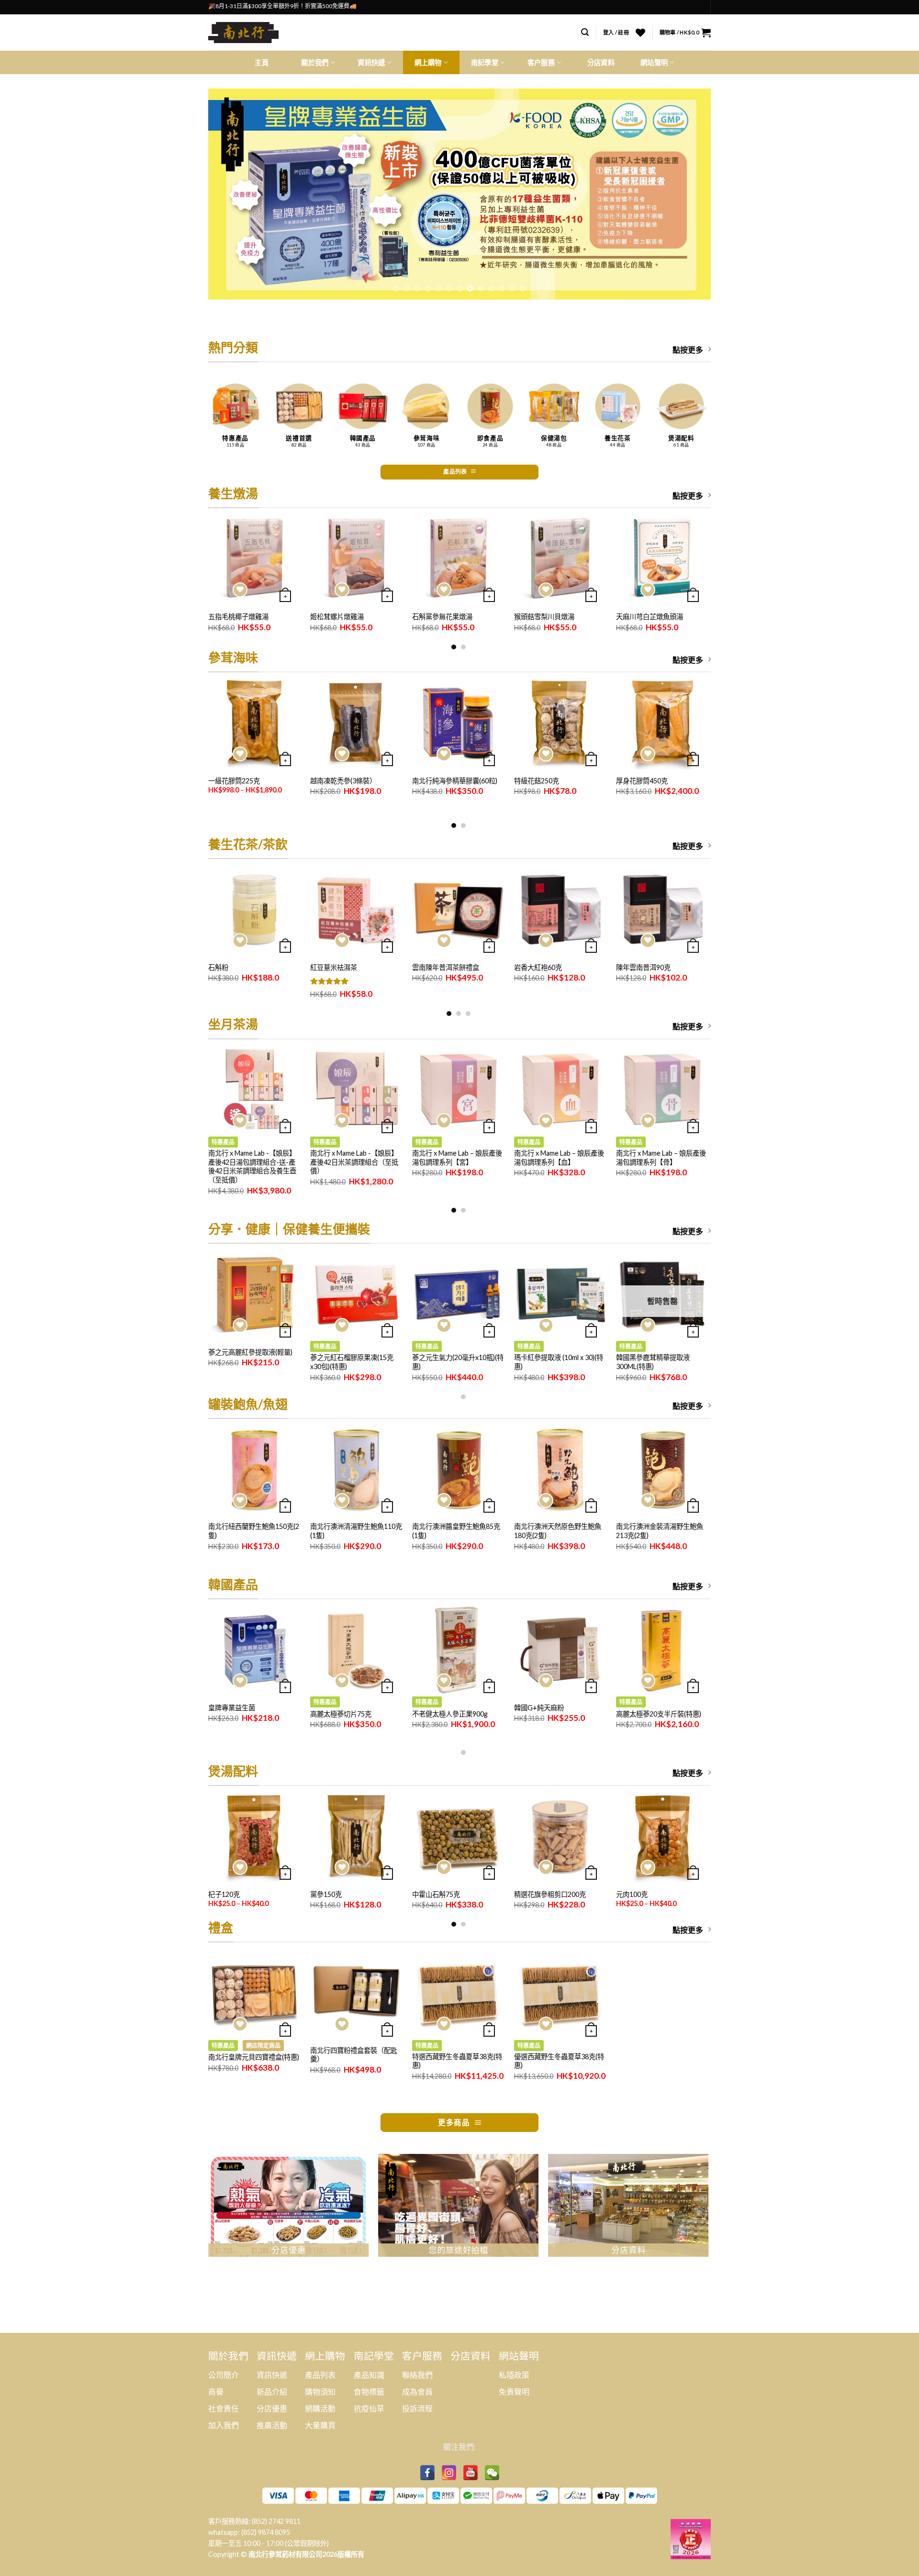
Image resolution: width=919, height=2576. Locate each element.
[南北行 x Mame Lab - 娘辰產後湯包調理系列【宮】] (458, 1090)
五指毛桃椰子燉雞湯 (238, 617)
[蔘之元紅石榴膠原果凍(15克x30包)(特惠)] (356, 1295)
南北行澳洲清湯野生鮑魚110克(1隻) (356, 1531)
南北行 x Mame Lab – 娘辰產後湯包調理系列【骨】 (661, 1158)
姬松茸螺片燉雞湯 (337, 617)
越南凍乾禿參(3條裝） (343, 781)
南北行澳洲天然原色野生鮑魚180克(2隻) (558, 1531)
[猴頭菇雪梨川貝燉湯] (560, 559)
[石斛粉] (254, 910)
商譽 (216, 2392)
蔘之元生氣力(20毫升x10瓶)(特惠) (458, 1362)
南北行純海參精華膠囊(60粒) (455, 781)
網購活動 (320, 2408)
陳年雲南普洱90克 (643, 967)
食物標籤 (369, 2392)
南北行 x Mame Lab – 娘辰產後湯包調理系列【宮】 (457, 1158)
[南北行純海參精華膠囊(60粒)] (458, 723)
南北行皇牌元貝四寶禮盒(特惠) (254, 2057)
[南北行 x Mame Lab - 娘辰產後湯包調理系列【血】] (560, 1090)
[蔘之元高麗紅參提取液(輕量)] (254, 1295)
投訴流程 (417, 2408)
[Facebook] (427, 2473)
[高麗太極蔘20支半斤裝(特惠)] (662, 1650)
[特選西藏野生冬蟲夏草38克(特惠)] (458, 1993)
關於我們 (315, 62)
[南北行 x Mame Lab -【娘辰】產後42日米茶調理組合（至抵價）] (356, 1090)
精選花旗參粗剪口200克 (550, 1894)
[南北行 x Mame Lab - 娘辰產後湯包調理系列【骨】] (662, 1090)
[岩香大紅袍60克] (560, 910)
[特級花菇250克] (560, 723)
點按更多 (688, 350)
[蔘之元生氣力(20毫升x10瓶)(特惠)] (458, 1295)
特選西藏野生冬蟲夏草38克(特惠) (457, 2061)
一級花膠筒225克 (234, 781)
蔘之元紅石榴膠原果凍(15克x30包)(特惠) (352, 1362)
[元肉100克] (662, 1837)
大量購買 (320, 2425)
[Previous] (230, 194)
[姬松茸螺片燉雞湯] (356, 559)
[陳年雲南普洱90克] (662, 910)
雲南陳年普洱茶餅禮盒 (446, 967)
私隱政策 (514, 2375)
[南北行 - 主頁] (247, 33)
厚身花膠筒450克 (642, 781)
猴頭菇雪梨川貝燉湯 (544, 617)
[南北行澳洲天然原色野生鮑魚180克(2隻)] (560, 1470)
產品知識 (369, 2375)
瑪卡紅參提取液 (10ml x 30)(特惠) (559, 1362)
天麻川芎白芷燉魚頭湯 (650, 617)
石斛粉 (218, 967)
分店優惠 (272, 2408)
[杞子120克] (254, 1837)
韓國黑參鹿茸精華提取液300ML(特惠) (653, 1362)
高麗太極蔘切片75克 (341, 1714)
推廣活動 (272, 2425)
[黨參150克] (356, 1837)
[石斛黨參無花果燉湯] (458, 559)
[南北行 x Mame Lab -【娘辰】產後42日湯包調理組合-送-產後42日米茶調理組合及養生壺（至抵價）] (254, 1090)
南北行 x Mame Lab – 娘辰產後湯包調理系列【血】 (559, 1158)
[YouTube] (471, 2473)
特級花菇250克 (537, 781)
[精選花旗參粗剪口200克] (560, 1837)
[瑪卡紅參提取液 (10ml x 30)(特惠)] (560, 1295)
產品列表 (320, 2375)
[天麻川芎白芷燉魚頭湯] (662, 559)
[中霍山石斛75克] (458, 1837)
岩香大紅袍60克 (538, 967)
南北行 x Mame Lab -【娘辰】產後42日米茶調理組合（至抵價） (354, 1162)
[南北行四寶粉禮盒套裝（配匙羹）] (356, 1993)
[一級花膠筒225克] (254, 723)
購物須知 (320, 2392)
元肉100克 (632, 1894)
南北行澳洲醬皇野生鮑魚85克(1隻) (456, 1531)
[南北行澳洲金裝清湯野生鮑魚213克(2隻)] (662, 1470)
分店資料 (601, 62)
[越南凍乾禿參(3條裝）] (356, 723)
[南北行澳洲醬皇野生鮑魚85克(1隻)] (458, 1470)
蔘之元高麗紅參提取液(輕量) (250, 1352)
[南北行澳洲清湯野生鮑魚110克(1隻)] (356, 1470)
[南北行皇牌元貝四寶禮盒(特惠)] (254, 1993)
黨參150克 (326, 1894)
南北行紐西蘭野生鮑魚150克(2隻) (254, 1531)
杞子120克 (224, 1894)
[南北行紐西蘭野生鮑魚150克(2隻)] (254, 1470)
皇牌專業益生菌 (232, 1708)
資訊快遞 (272, 2375)
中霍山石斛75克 (436, 1894)
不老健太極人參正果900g (450, 1714)
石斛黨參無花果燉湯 (442, 617)
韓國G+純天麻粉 (539, 1708)
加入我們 (224, 2425)
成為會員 (417, 2392)
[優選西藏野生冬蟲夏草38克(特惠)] (560, 1993)
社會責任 (224, 2408)
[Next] (689, 194)
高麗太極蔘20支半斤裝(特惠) (659, 1714)
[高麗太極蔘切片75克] (356, 1650)
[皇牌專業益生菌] (254, 1650)
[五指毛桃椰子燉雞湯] (254, 559)
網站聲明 (654, 62)
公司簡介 (224, 2375)
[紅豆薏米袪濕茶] (356, 910)
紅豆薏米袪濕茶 (334, 967)
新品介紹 (272, 2392)
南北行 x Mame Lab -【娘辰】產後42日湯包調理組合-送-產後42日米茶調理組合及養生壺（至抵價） (252, 1166)
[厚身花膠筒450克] (662, 723)
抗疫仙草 (369, 2408)
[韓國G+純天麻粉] (560, 1650)
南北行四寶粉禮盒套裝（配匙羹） (354, 2055)
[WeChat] (492, 2473)
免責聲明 (514, 2392)
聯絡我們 (417, 2375)
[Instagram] (449, 2473)
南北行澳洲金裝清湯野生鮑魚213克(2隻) (660, 1531)
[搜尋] (585, 32)
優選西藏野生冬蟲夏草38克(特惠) (559, 2061)
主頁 (262, 62)
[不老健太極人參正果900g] (458, 1650)
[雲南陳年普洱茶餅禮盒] (458, 910)
